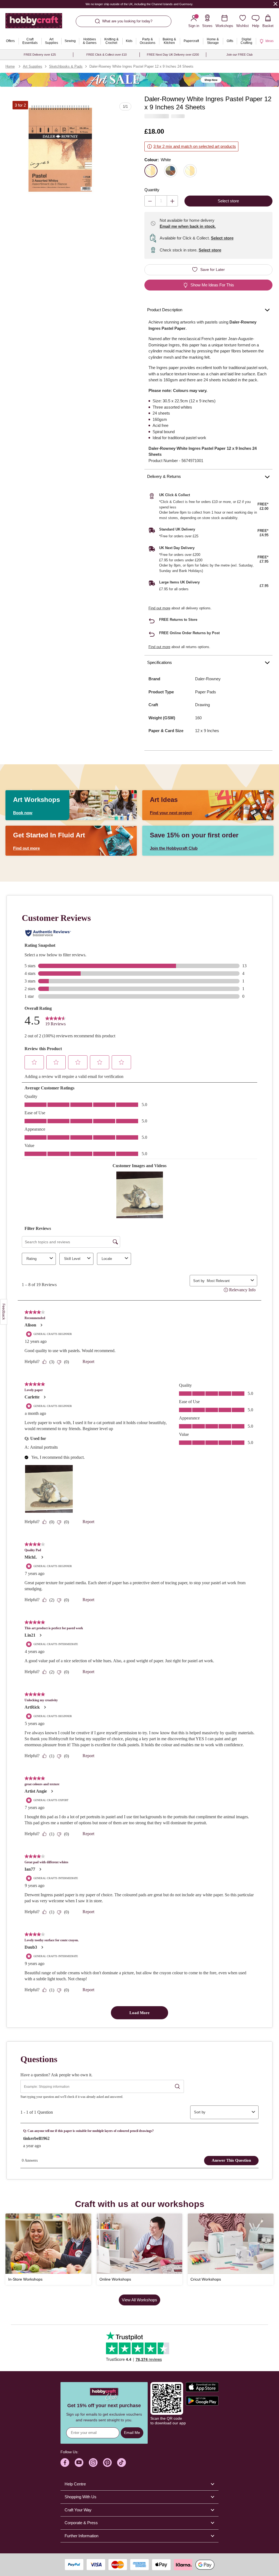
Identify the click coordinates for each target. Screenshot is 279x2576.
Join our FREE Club (239, 55)
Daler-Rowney (208, 679)
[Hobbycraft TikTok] (122, 2463)
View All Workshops (139, 2300)
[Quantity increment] (172, 201)
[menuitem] (10, 41)
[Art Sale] (139, 80)
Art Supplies (33, 66)
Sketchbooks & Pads (66, 66)
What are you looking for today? (127, 21)
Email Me (132, 2433)
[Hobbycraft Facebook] (65, 2463)
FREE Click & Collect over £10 (107, 55)
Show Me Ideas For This (212, 285)
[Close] (275, 4)
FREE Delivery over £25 (40, 55)
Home (10, 66)
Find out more (159, 608)
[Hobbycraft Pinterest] (107, 2463)
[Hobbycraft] (34, 23)
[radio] (151, 171)
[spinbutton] (161, 201)
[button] (60, 149)
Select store (222, 238)
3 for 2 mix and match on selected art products (195, 146)
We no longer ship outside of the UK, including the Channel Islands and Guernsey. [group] (140, 4)
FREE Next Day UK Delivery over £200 (173, 55)
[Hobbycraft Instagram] (93, 2463)
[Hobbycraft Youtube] (79, 2463)
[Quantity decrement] (150, 201)
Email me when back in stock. (188, 226)
